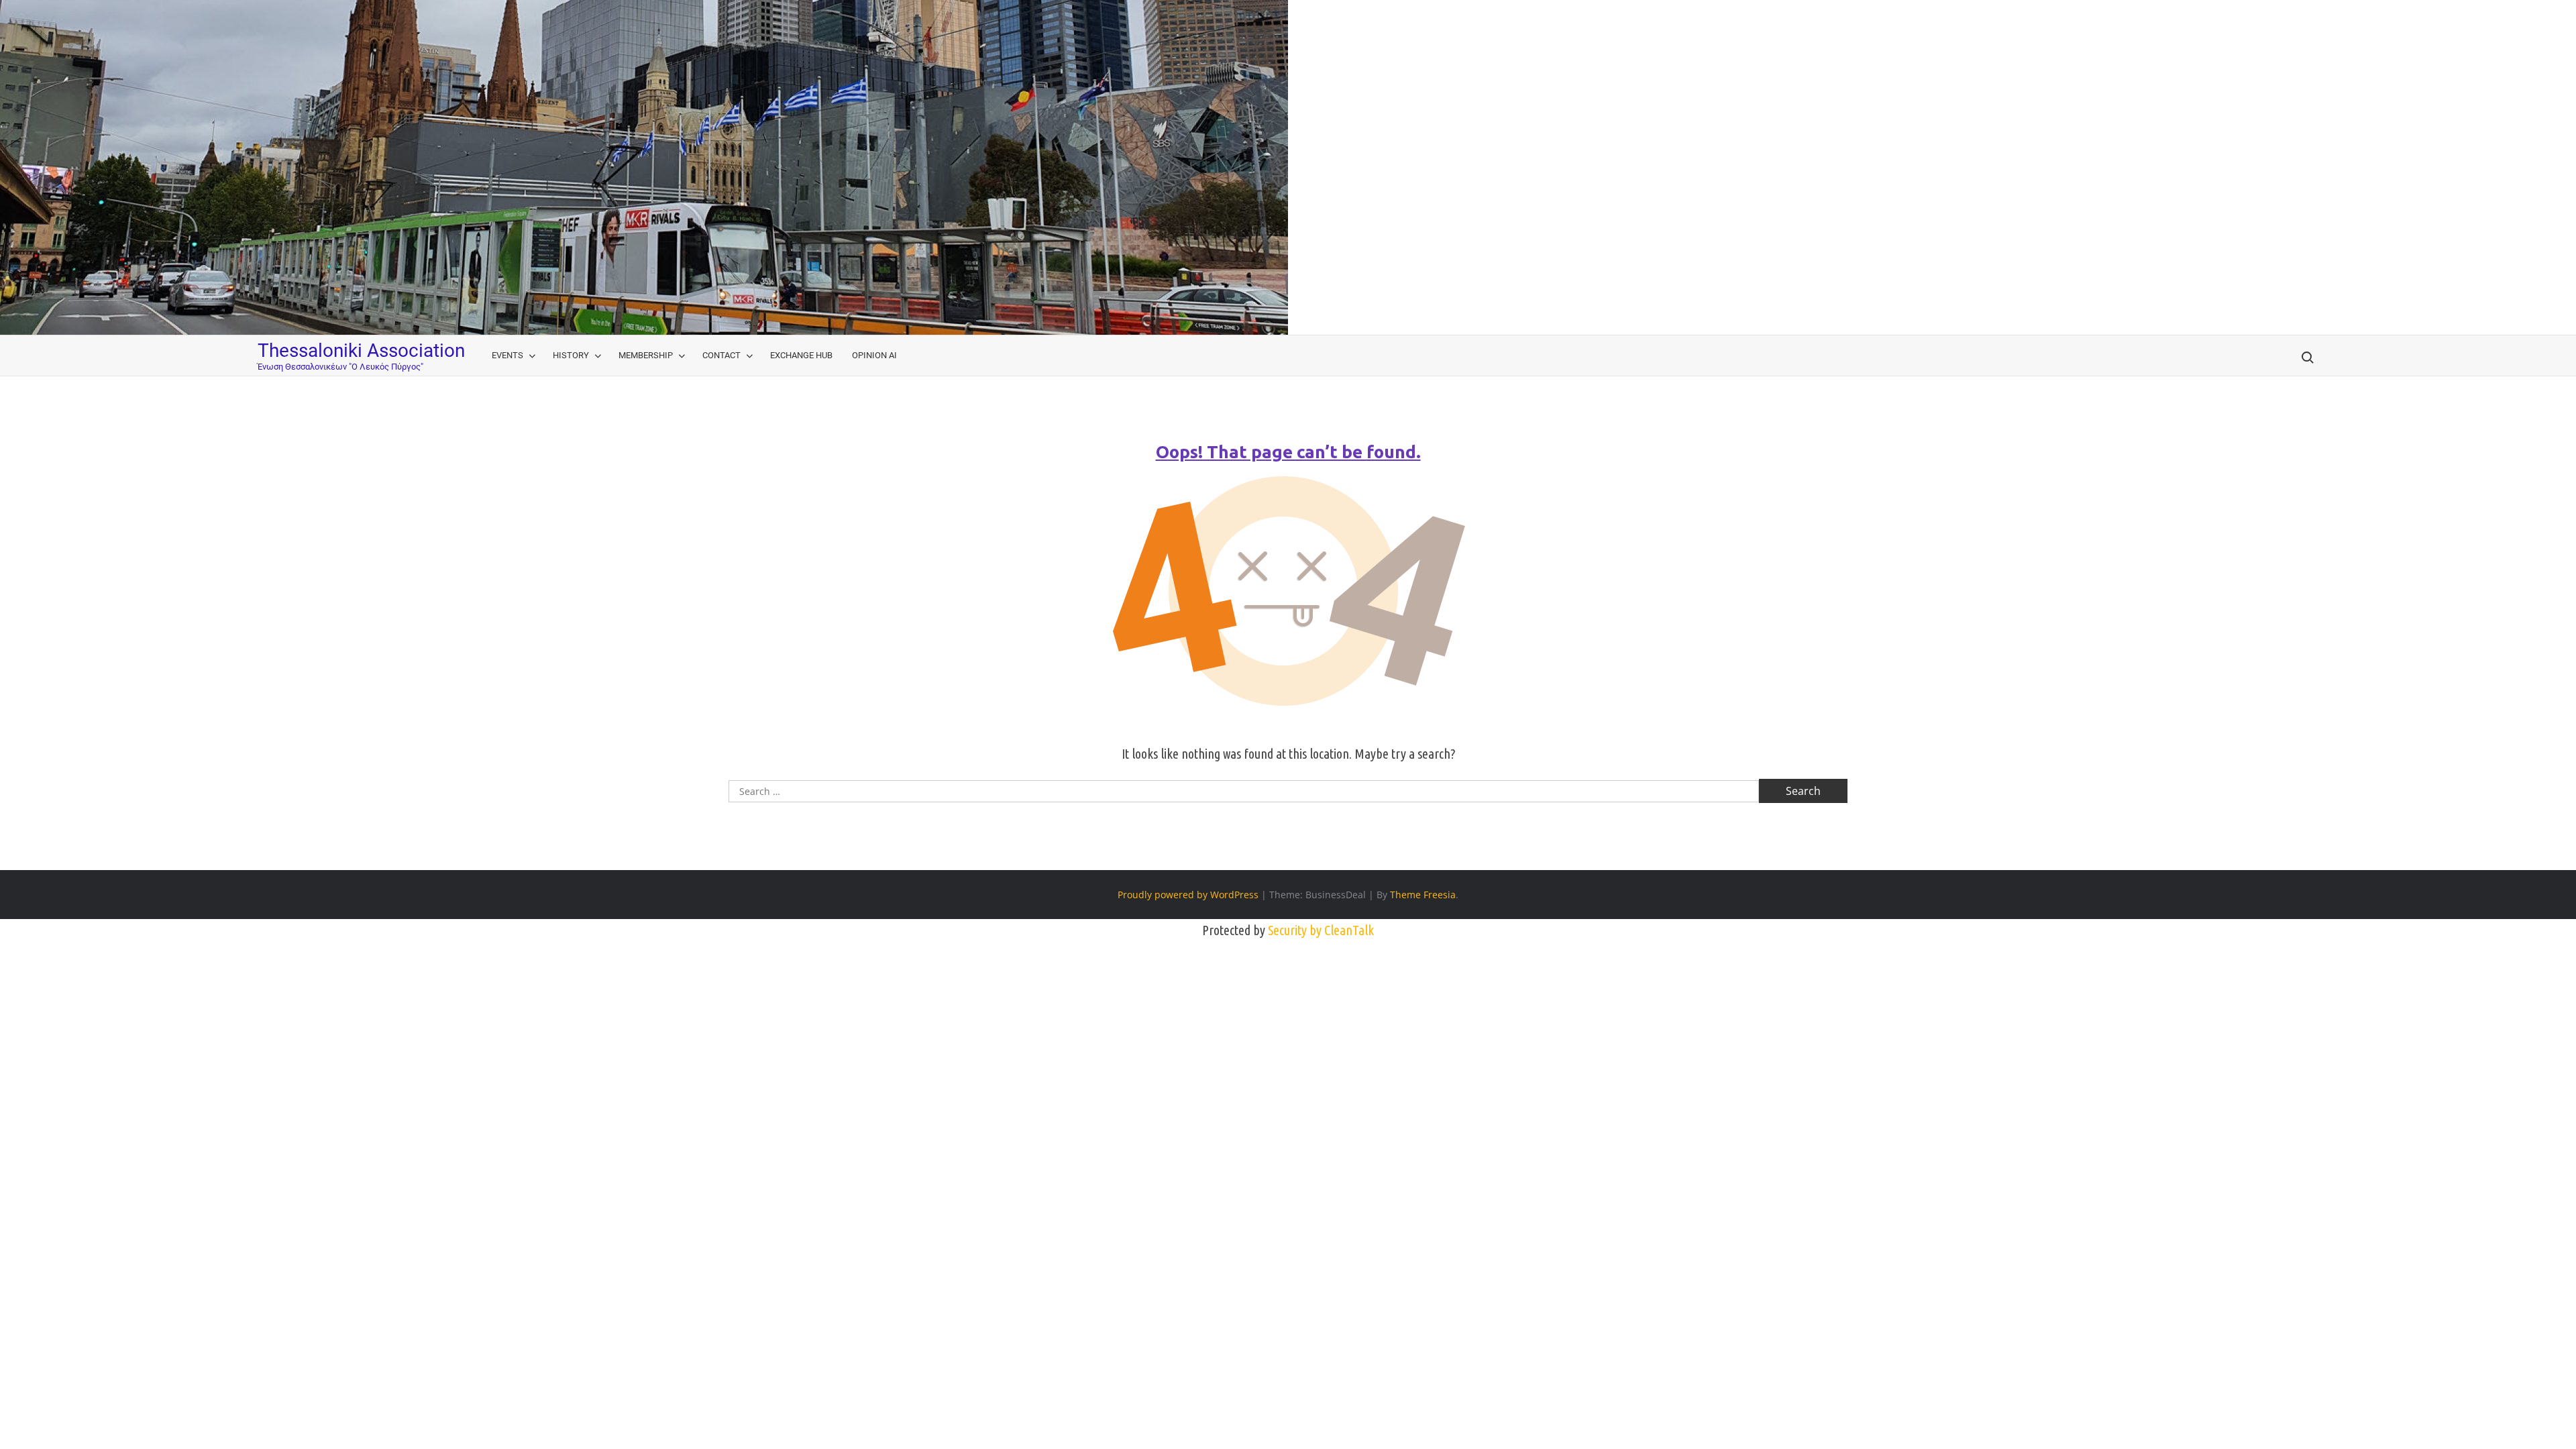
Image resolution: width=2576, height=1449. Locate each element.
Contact (721, 355)
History (571, 355)
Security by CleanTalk (1321, 930)
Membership (646, 355)
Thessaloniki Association (361, 351)
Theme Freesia (1423, 895)
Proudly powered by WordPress (1188, 895)
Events (507, 355)
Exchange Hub (801, 355)
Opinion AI (874, 355)
